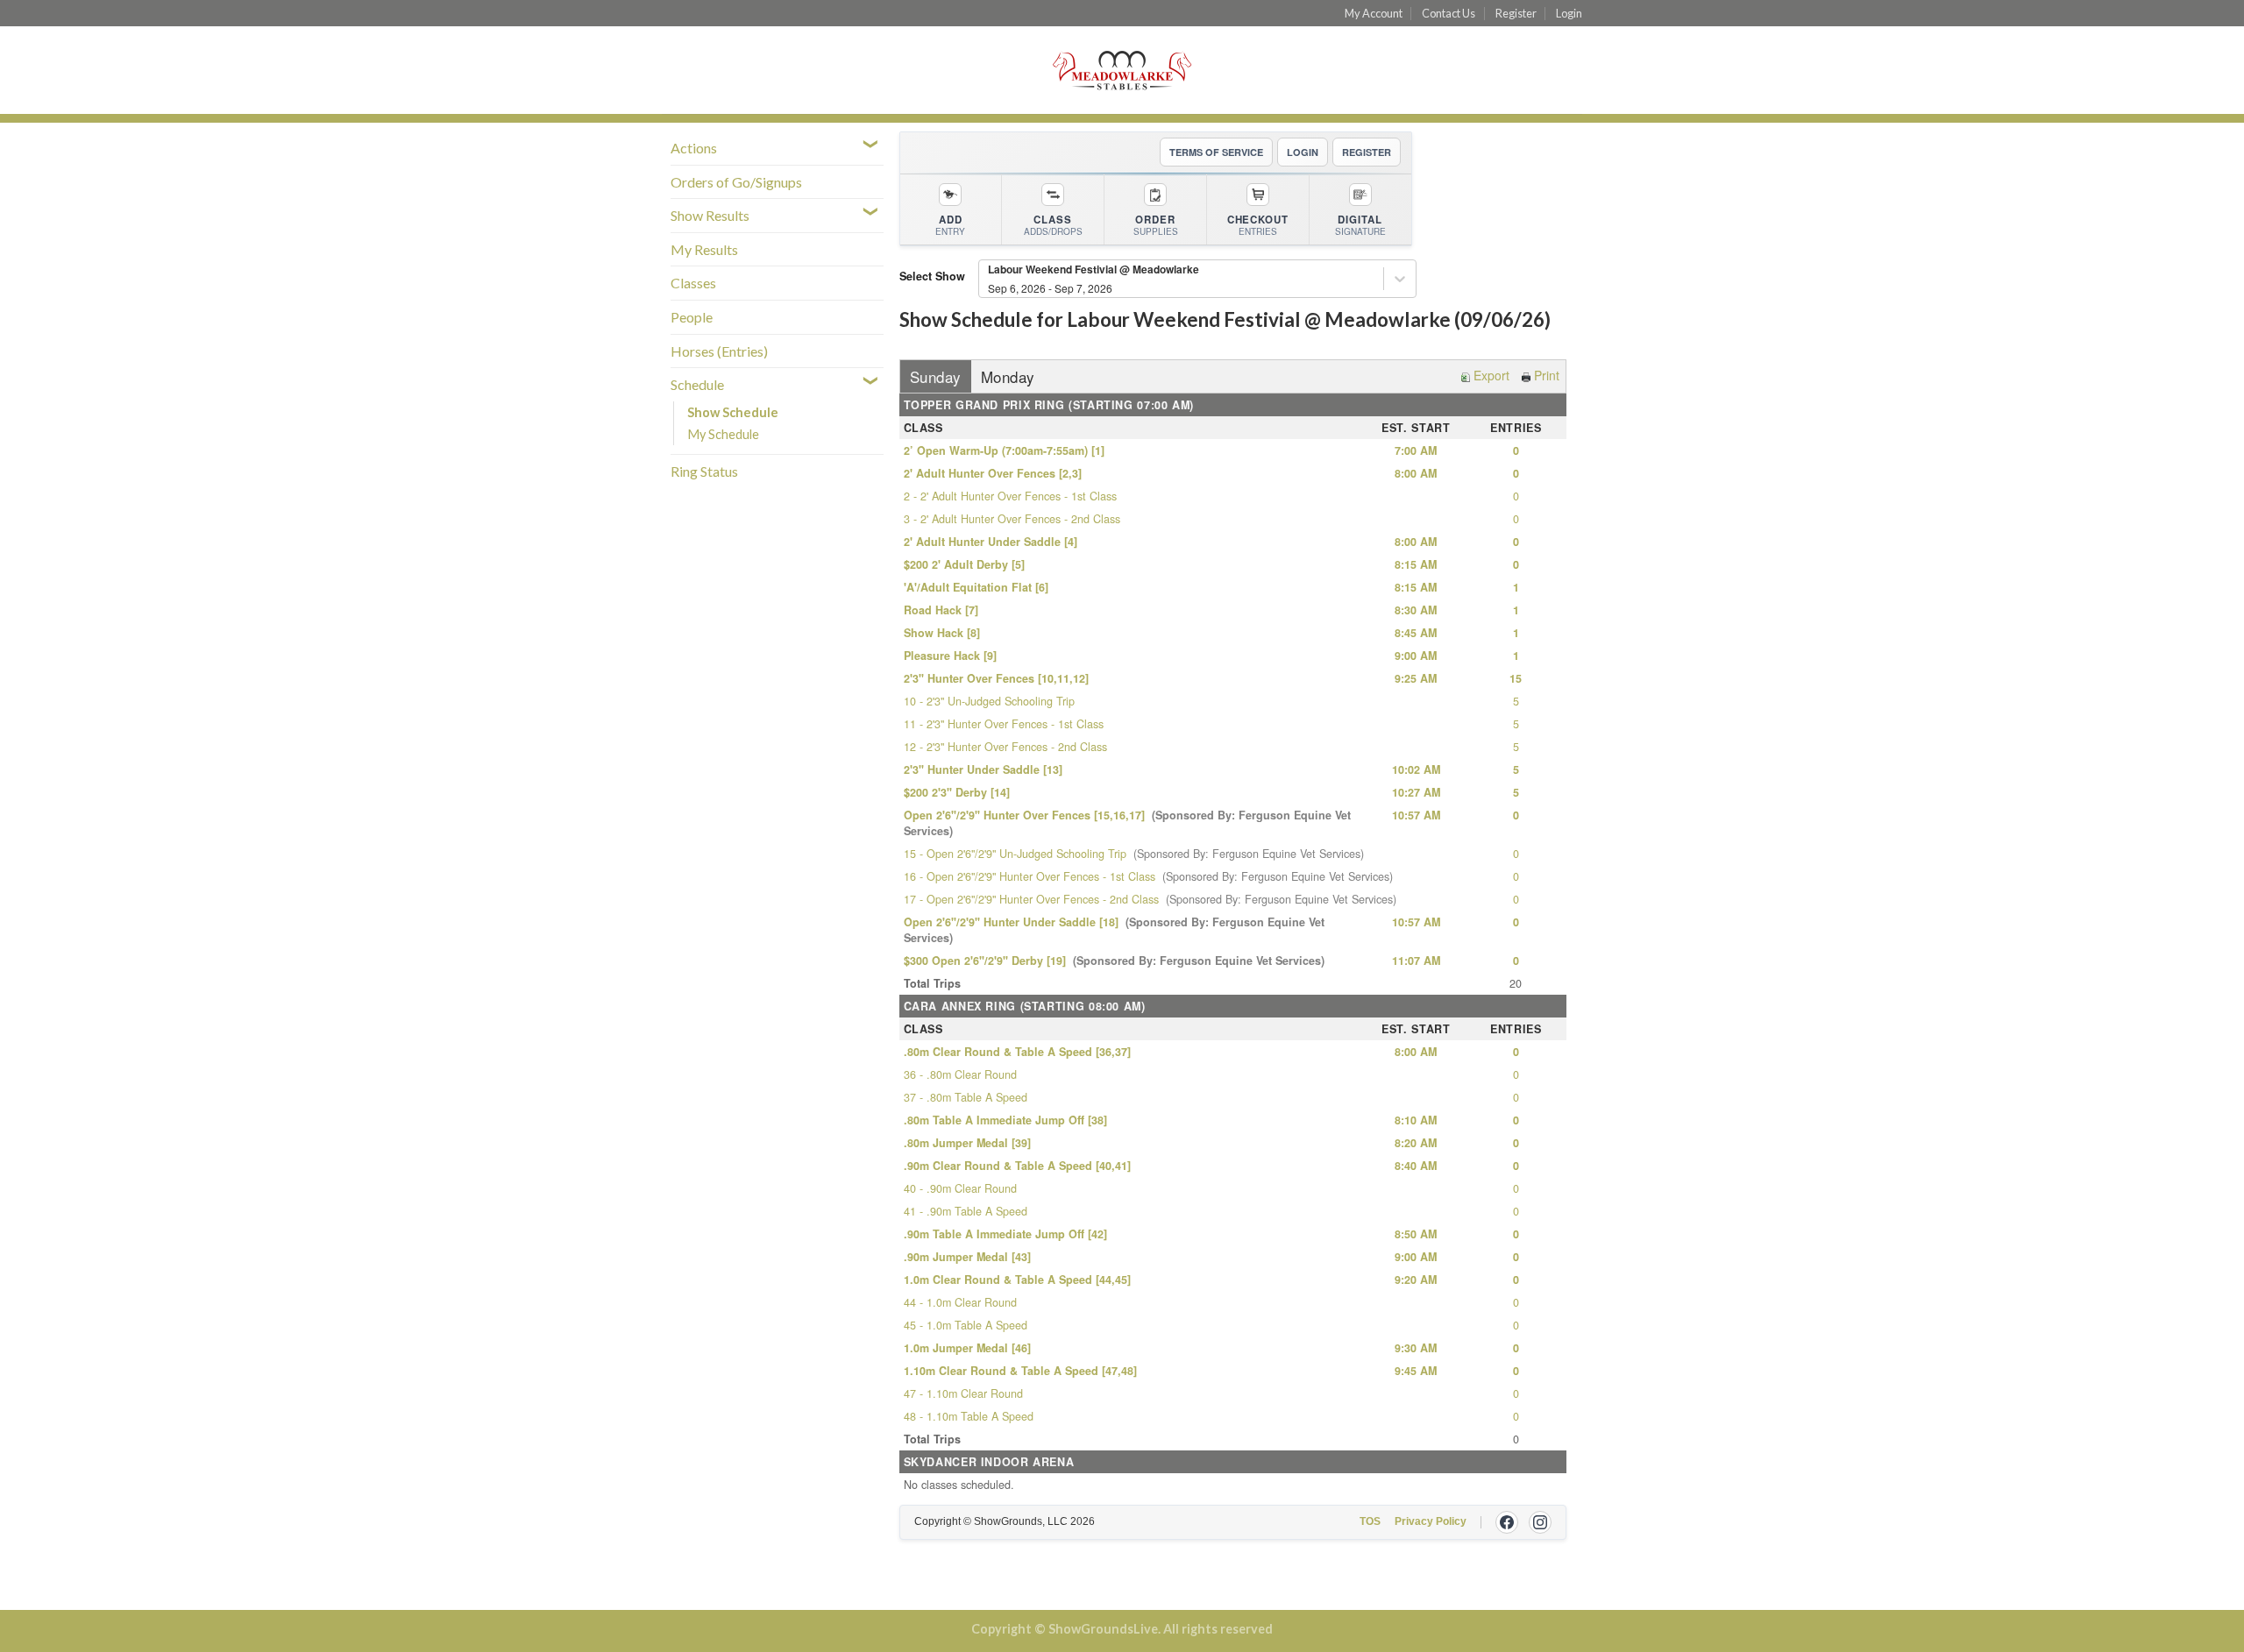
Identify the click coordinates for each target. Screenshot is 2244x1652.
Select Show (932, 276)
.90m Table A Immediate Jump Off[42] (1005, 1234)
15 (1516, 678)
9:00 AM (1416, 656)
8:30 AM (1416, 610)
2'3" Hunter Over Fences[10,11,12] (996, 678)
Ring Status (704, 471)
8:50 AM (1416, 1234)
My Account (1374, 13)
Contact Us (1449, 13)
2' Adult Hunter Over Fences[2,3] (993, 473)
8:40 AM (1416, 1166)
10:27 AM (1416, 792)
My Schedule (723, 434)
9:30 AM (1416, 1348)
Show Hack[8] (942, 633)
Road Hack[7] (941, 610)
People (692, 317)
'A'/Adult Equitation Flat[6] (976, 587)
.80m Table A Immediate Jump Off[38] (1005, 1120)
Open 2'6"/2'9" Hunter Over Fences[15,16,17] (1127, 823)
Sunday (936, 376)
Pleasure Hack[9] (950, 656)
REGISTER (1367, 152)
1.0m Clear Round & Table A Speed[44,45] (1017, 1280)
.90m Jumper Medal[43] (967, 1257)
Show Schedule (733, 412)
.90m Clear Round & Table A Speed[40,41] (1017, 1166)
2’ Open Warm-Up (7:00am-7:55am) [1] (1004, 450)
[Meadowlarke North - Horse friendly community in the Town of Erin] (1122, 71)
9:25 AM (1416, 678)
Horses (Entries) (719, 351)
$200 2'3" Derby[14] (957, 792)
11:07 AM (1416, 961)
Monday (1008, 376)
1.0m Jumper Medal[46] (967, 1348)
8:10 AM (1416, 1120)
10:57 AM (1416, 815)
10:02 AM (1416, 769)
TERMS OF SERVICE (1216, 152)
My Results (704, 249)
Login (1569, 13)
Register (1516, 13)
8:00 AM (1416, 473)
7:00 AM (1416, 450)
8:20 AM (1416, 1143)
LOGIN (1303, 152)
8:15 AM (1416, 564)
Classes (693, 283)
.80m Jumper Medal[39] (967, 1143)
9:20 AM (1416, 1280)
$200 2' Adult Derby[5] (964, 564)
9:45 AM (1416, 1371)
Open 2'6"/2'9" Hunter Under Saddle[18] (1114, 930)
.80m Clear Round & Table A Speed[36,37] (1017, 1052)
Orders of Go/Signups (736, 182)
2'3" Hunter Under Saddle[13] (983, 769)
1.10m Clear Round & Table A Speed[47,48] (1020, 1371)
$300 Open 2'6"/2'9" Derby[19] (1114, 961)
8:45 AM (1416, 633)
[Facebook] (1507, 1522)
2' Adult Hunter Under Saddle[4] (991, 542)
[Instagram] (1540, 1522)
